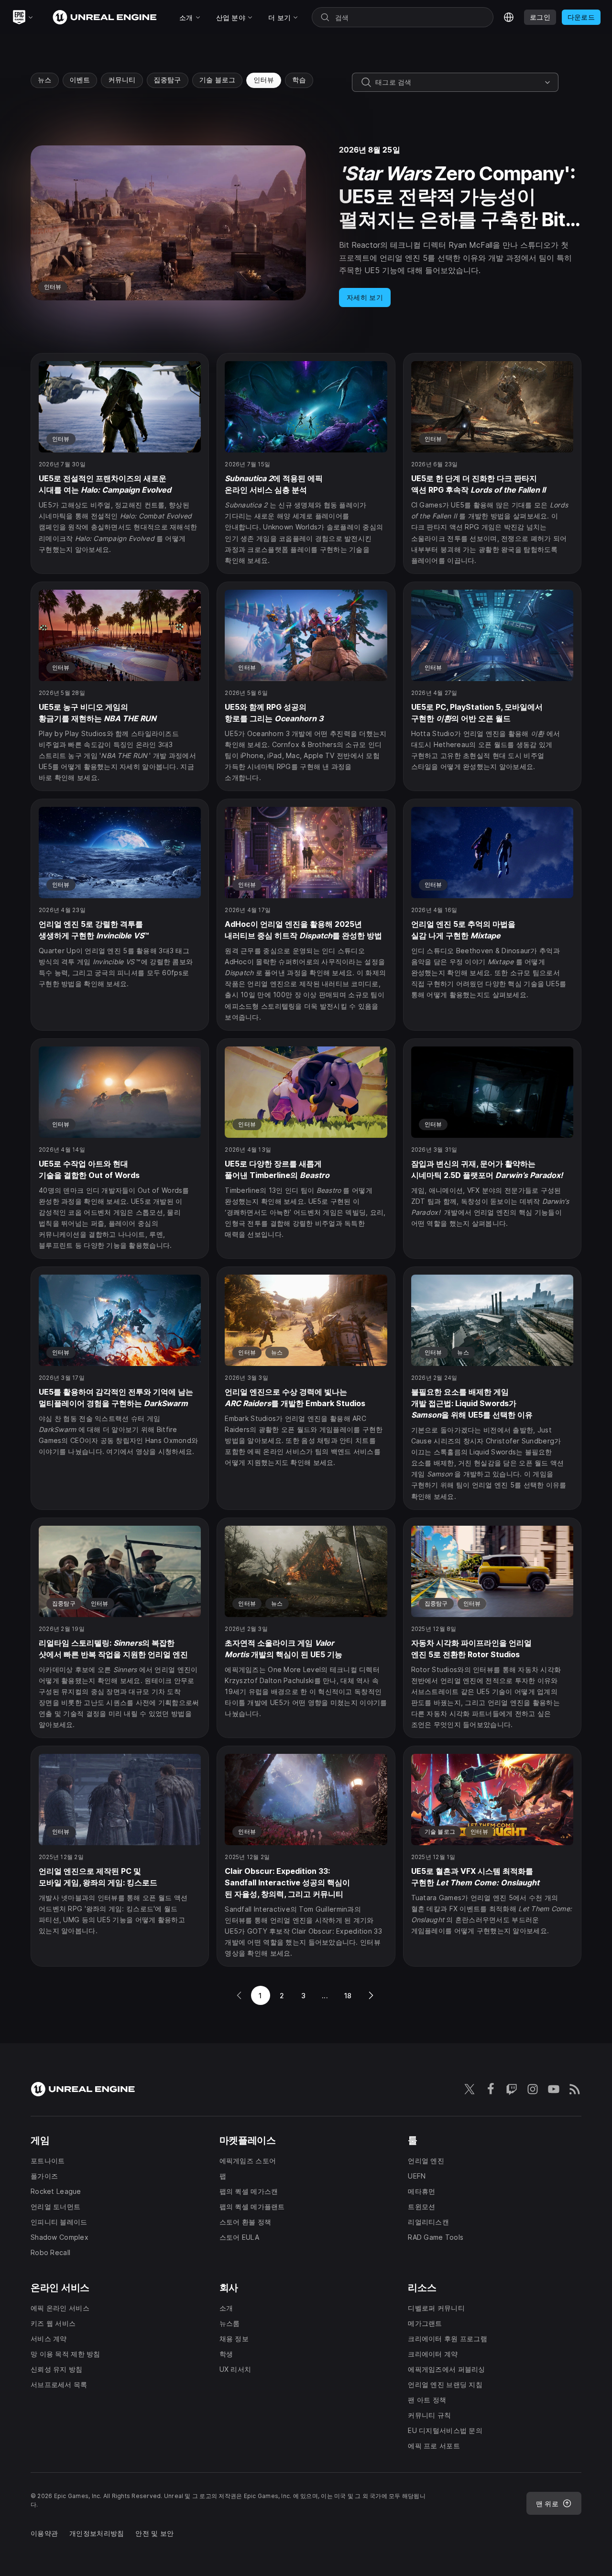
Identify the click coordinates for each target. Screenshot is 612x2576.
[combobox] (458, 82)
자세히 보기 (365, 297)
